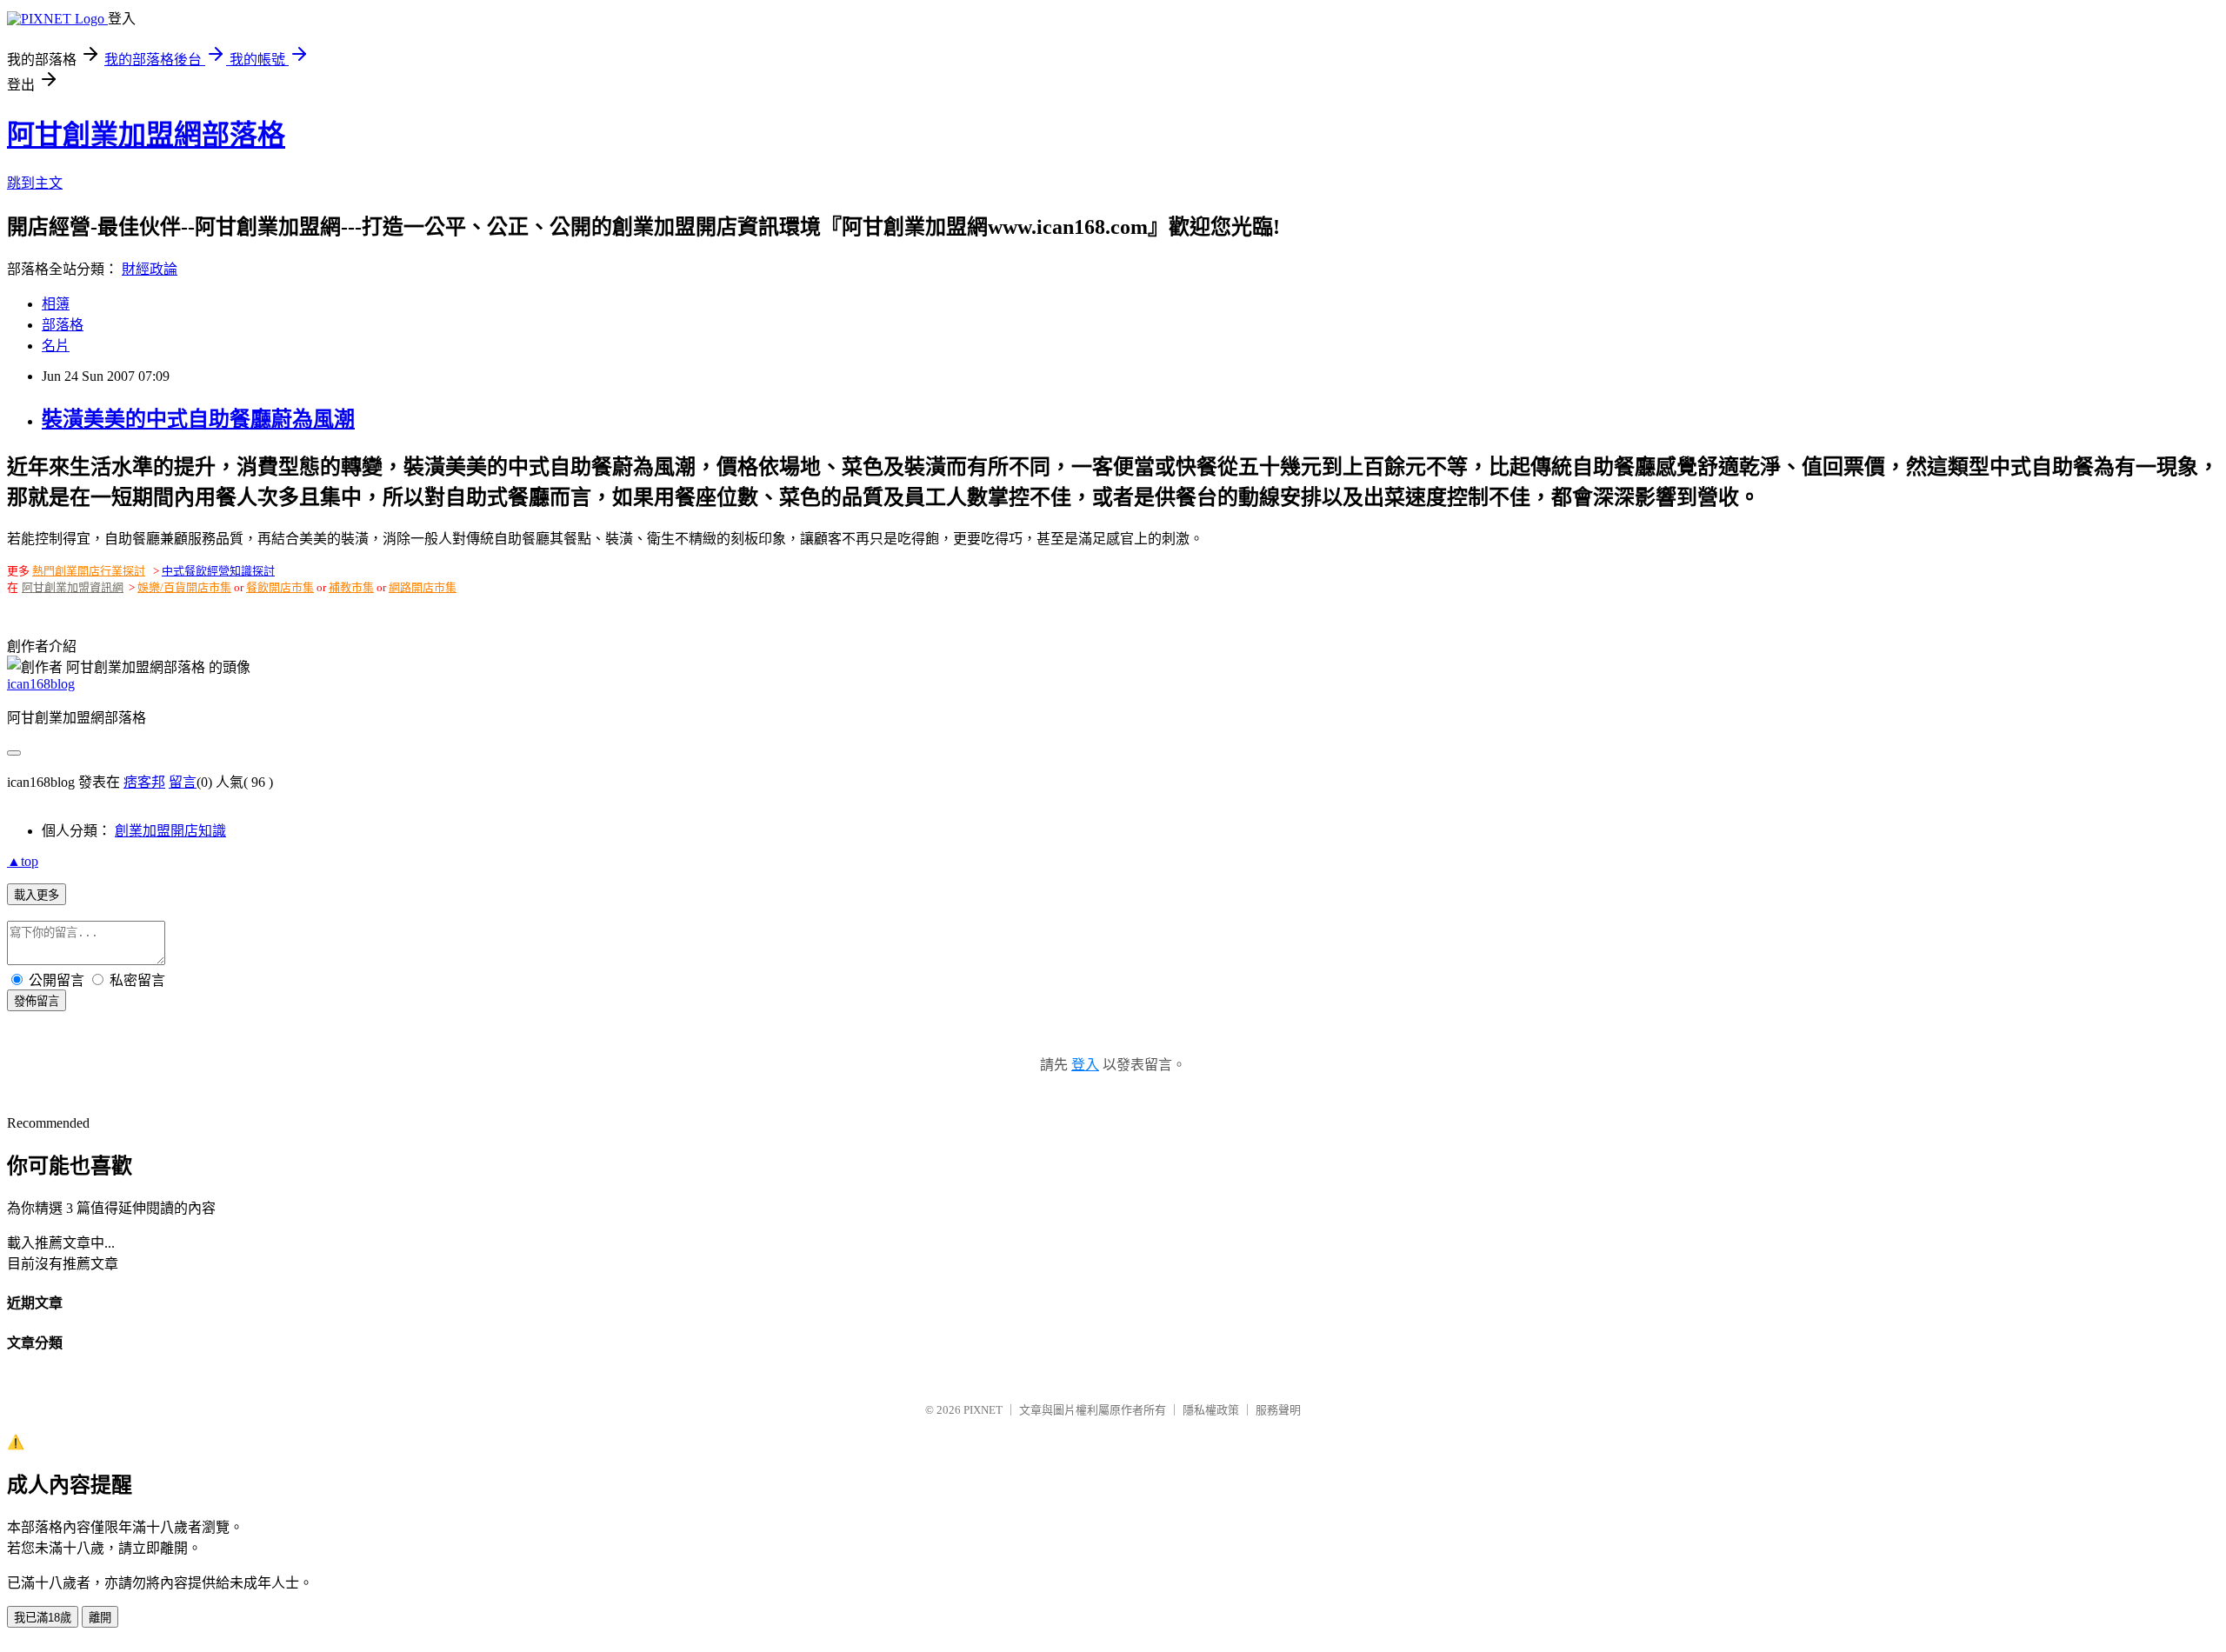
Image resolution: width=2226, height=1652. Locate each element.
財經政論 (150, 269)
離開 (100, 1618)
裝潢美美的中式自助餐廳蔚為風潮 (198, 419)
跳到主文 (35, 183)
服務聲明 (1278, 1410)
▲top (23, 861)
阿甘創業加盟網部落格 (146, 135)
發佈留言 (37, 1001)
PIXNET (983, 1410)
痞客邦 (144, 782)
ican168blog (41, 684)
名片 (56, 346)
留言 (183, 782)
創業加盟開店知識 (170, 831)
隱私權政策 (1211, 1410)
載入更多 (37, 895)
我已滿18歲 (43, 1618)
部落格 (63, 325)
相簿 (56, 304)
